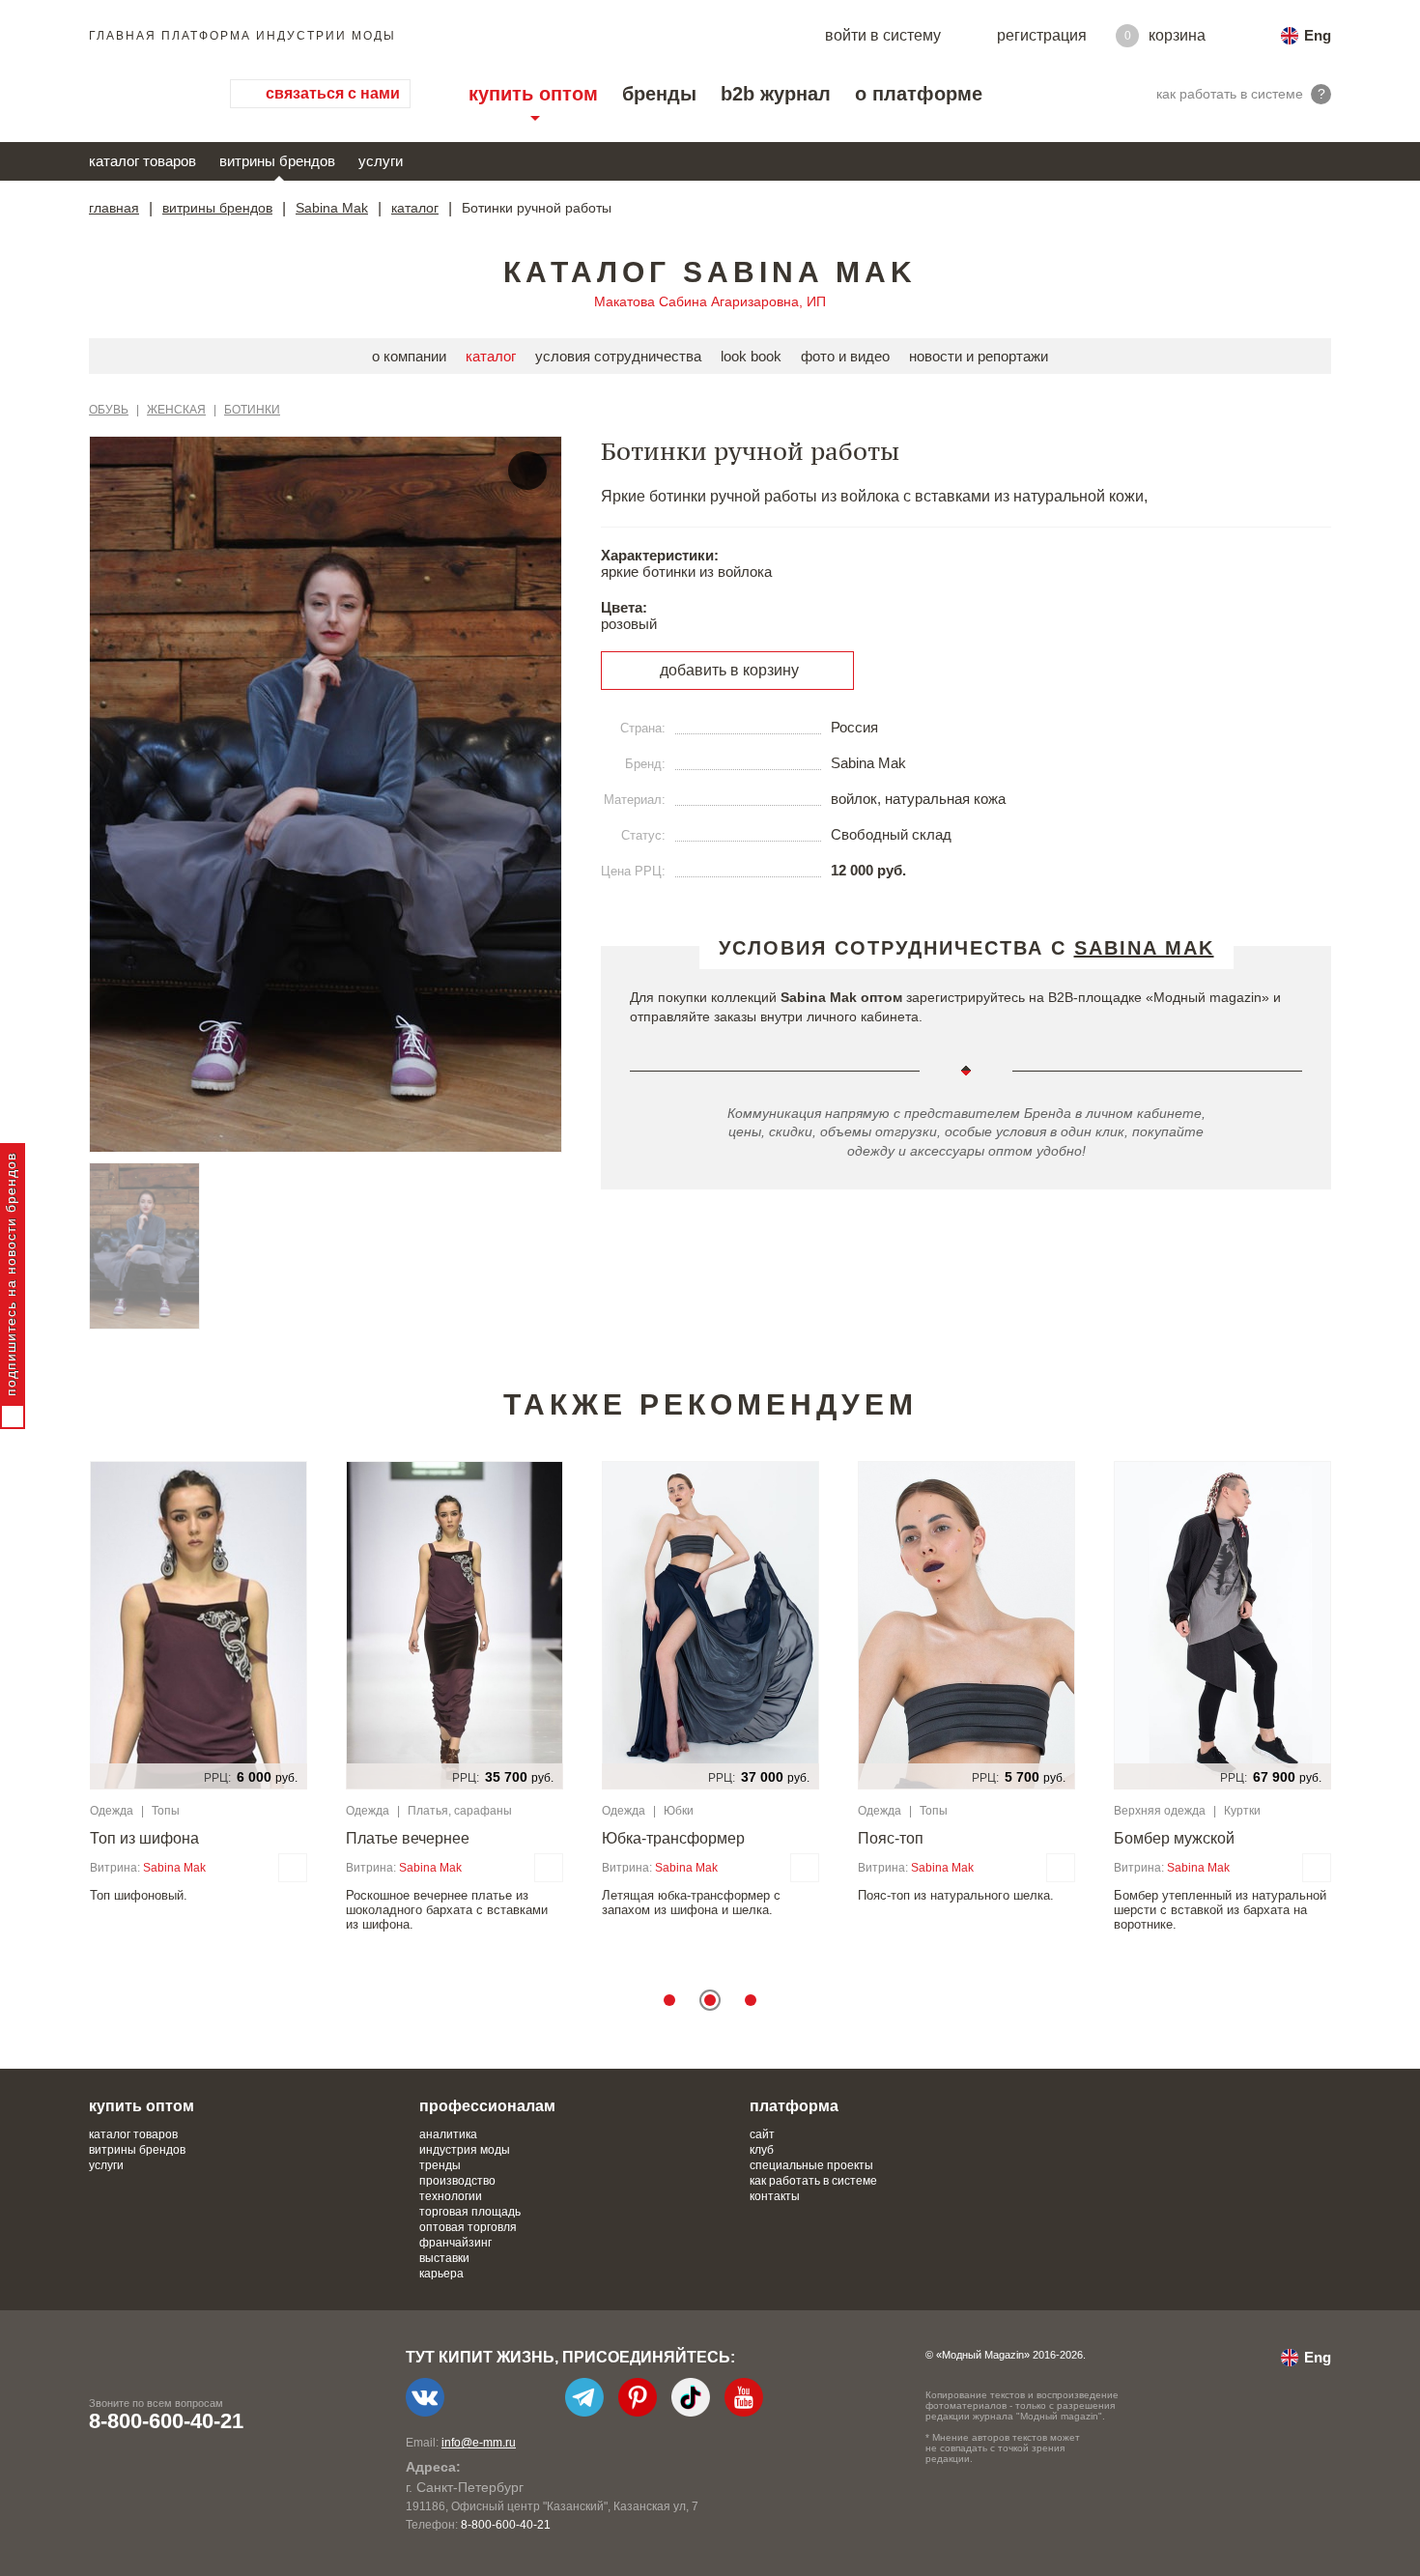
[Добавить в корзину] (293, 1868)
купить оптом (533, 94)
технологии (451, 2196)
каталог (415, 208)
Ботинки (252, 410)
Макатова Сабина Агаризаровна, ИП (710, 301)
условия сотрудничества (618, 356)
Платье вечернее (408, 1838)
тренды (440, 2165)
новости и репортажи (979, 356)
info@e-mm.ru (479, 2443)
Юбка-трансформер (673, 1838)
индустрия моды (465, 2150)
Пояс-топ (891, 1838)
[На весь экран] (527, 471)
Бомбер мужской (1174, 1838)
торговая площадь (470, 2212)
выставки (444, 2258)
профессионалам (487, 2106)
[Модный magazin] (140, 94)
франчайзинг (455, 2243)
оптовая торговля (468, 2227)
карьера (441, 2274)
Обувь (109, 410)
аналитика (448, 2134)
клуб (762, 2150)
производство (457, 2181)
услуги (381, 161)
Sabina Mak (332, 208)
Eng (1318, 35)
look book (751, 356)
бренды (659, 94)
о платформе (919, 94)
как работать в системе (813, 2181)
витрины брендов (277, 161)
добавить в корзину (729, 670)
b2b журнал (776, 94)
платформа (794, 2106)
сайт (762, 2134)
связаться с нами (333, 93)
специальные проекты (811, 2165)
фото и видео (845, 356)
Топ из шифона (144, 1838)
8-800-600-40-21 (166, 2421)
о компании (409, 356)
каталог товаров (142, 161)
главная (114, 208)
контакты (775, 2196)
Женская (176, 410)
